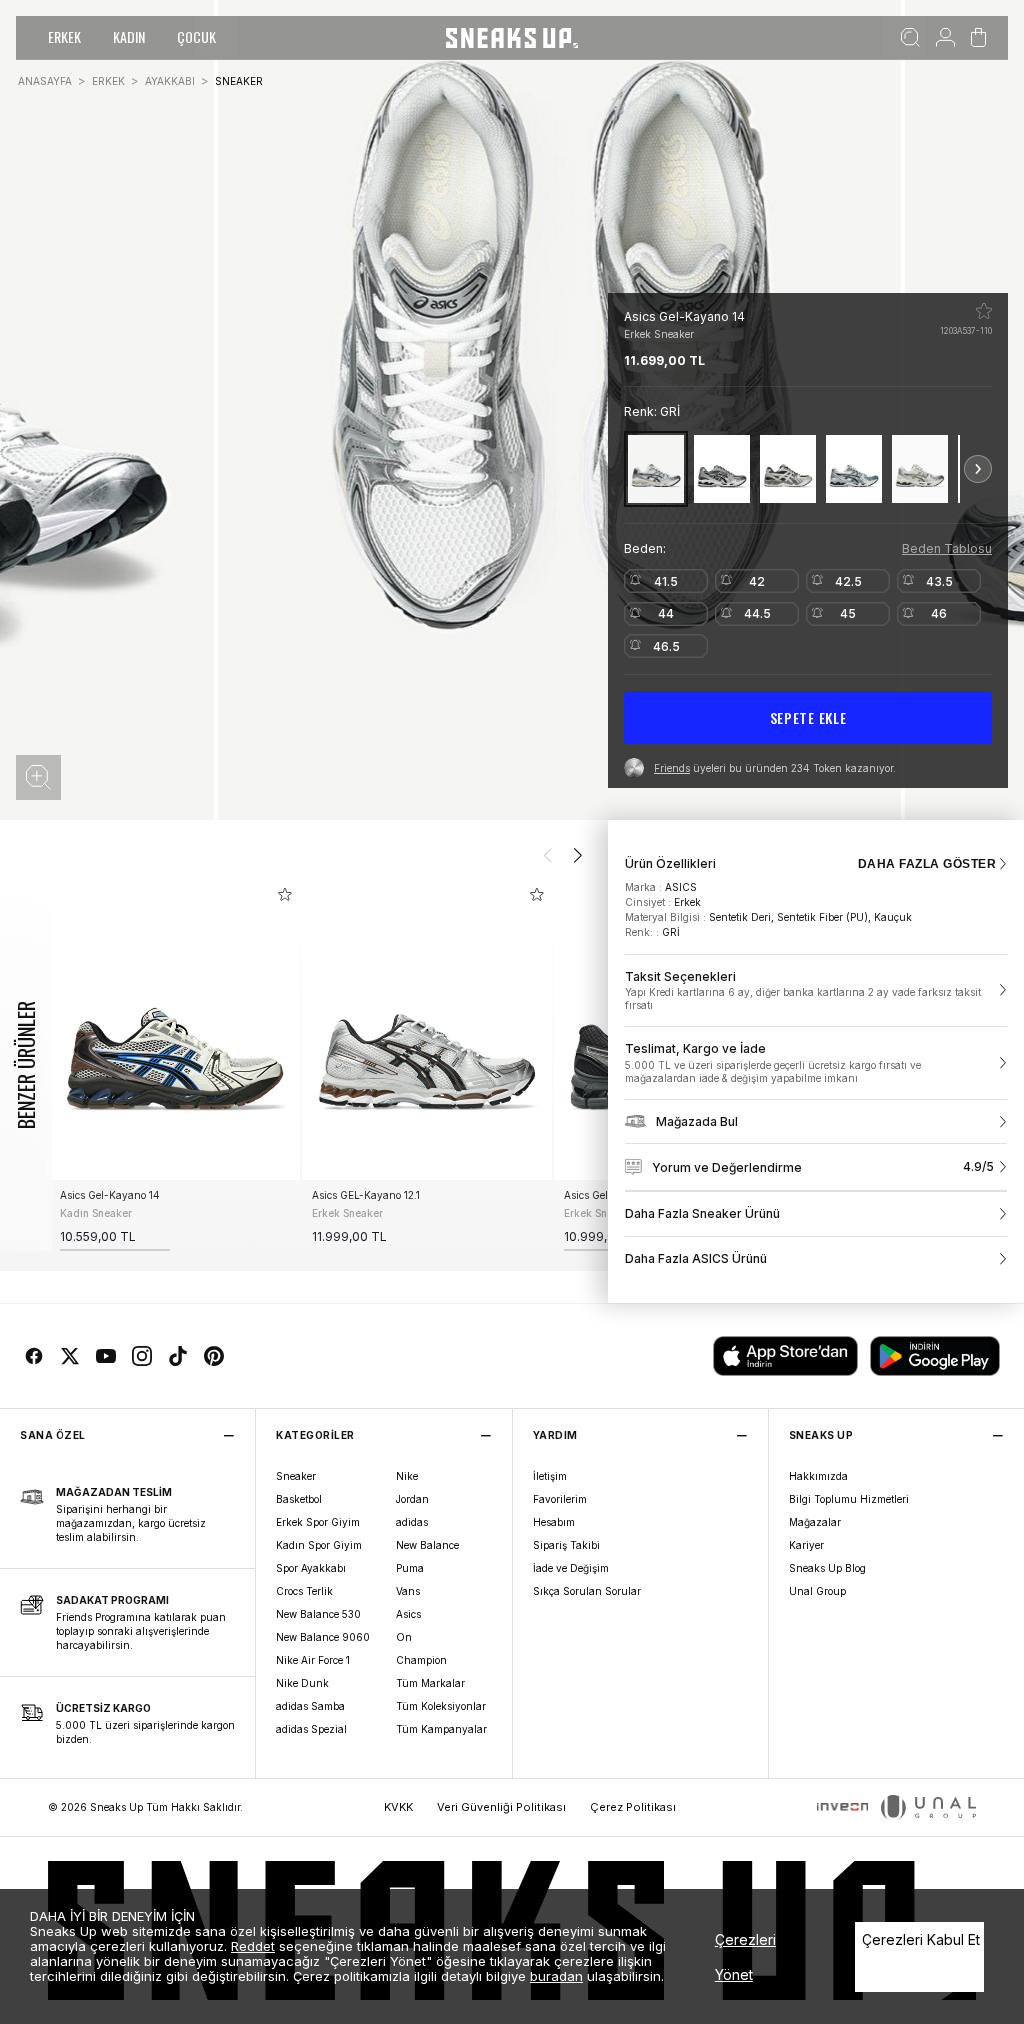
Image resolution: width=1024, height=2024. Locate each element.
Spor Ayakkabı (311, 1568)
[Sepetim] (978, 38)
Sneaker (296, 1476)
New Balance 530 (318, 1614)
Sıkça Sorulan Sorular (587, 1591)
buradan (556, 1976)
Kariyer (806, 1545)
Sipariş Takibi (566, 1545)
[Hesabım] (945, 38)
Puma (410, 1568)
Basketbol (299, 1499)
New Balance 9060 (323, 1637)
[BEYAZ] (854, 468)
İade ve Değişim (571, 1568)
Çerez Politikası (633, 1807)
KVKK (398, 1807)
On (404, 1637)
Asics (408, 1614)
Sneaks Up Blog (827, 1568)
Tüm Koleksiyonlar (441, 1706)
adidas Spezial (311, 1729)
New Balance (427, 1545)
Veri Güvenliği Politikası (501, 1807)
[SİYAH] (788, 468)
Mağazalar (815, 1522)
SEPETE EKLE (808, 717)
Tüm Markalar (430, 1683)
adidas (412, 1522)
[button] (38, 777)
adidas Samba (310, 1706)
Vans (408, 1591)
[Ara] (910, 38)
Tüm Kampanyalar (441, 1729)
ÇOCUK (196, 36)
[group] (175, 1065)
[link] (816, 991)
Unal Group (817, 1591)
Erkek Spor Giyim (318, 1522)
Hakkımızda (818, 1476)
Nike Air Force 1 (313, 1660)
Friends (672, 768)
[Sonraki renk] (978, 469)
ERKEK (64, 36)
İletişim (550, 1476)
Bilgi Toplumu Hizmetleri (849, 1499)
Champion (421, 1660)
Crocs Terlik (304, 1591)
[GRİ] (656, 468)
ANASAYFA (45, 81)
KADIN (129, 36)
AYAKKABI (170, 81)
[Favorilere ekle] (984, 311)
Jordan (412, 1499)
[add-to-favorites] (285, 894)
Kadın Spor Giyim (319, 1545)
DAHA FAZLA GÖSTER (927, 864)
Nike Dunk (302, 1683)
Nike (407, 1476)
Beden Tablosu (947, 548)
